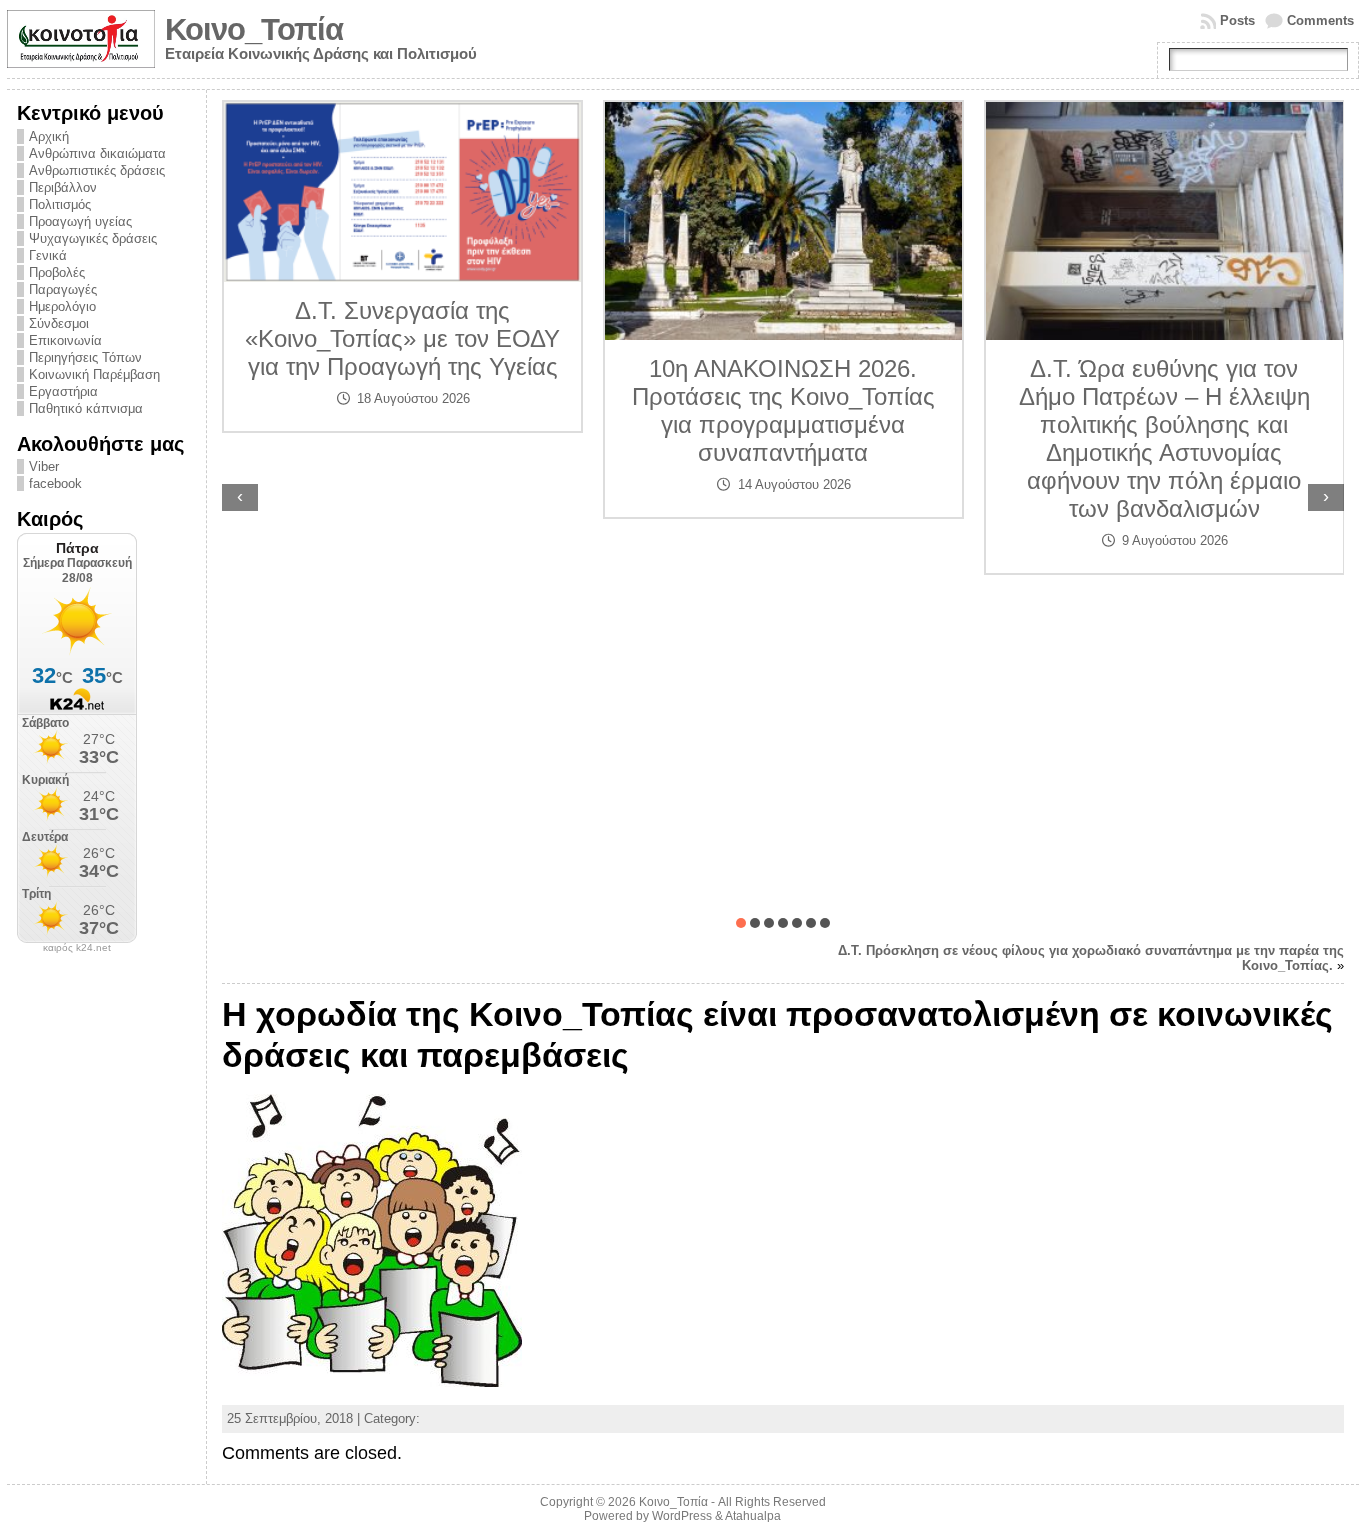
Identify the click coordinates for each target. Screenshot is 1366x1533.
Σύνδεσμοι (59, 323)
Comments (1320, 20)
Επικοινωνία (65, 340)
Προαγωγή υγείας (80, 221)
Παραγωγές (63, 289)
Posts (1237, 20)
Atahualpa (753, 1516)
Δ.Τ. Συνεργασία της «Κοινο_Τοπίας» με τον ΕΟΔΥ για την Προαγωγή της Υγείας (402, 338)
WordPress (682, 1516)
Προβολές (57, 272)
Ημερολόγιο (62, 306)
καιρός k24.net (77, 948)
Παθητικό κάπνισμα (86, 408)
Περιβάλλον (63, 187)
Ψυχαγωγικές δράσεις (93, 238)
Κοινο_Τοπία (254, 29)
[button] (741, 923)
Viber (44, 466)
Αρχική (49, 136)
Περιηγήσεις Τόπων (85, 357)
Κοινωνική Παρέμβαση (94, 374)
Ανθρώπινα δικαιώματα (97, 153)
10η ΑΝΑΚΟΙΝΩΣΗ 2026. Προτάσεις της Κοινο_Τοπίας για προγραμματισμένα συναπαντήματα (783, 410)
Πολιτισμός (60, 204)
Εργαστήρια (63, 391)
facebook (55, 483)
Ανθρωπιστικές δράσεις (97, 170)
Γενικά (48, 255)
